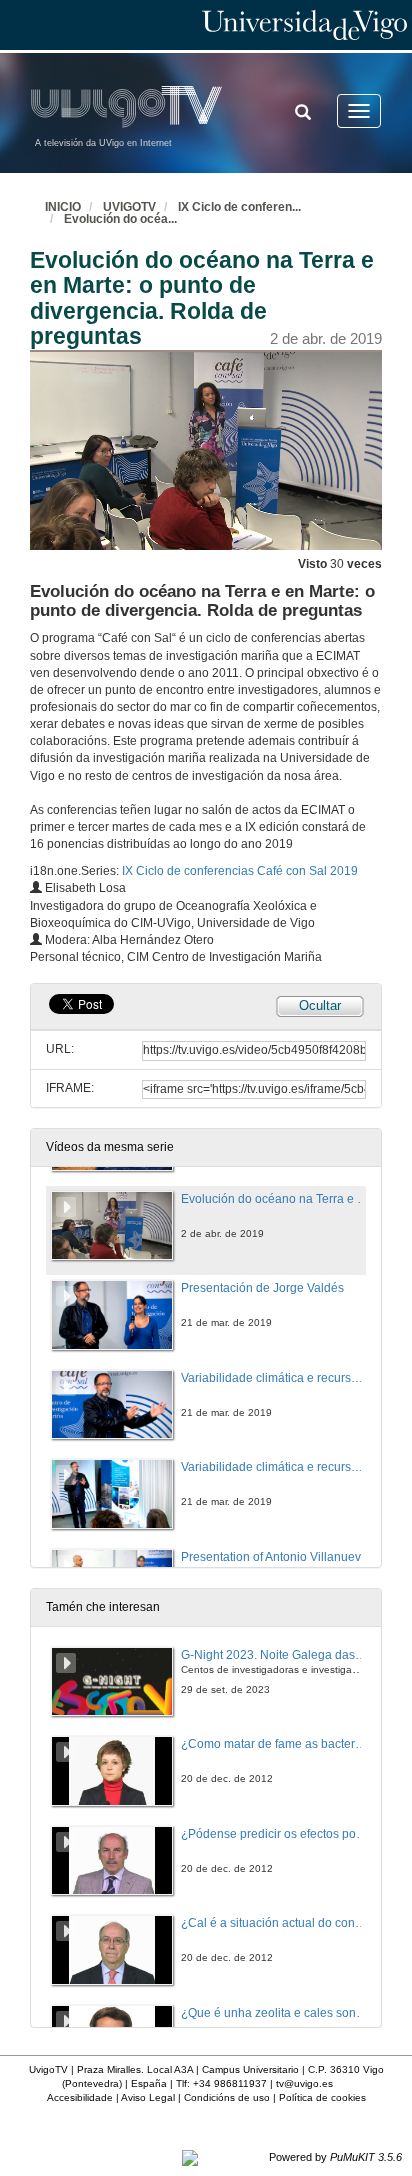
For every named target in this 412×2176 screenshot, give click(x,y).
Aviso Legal (148, 2097)
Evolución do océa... (120, 219)
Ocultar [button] (320, 1005)
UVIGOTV (129, 207)
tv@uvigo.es (304, 2083)
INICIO (63, 207)
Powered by (335, 2157)
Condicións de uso (227, 2097)
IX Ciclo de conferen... (239, 207)
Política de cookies (322, 2097)
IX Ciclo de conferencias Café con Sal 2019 (240, 871)
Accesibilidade (80, 2097)
